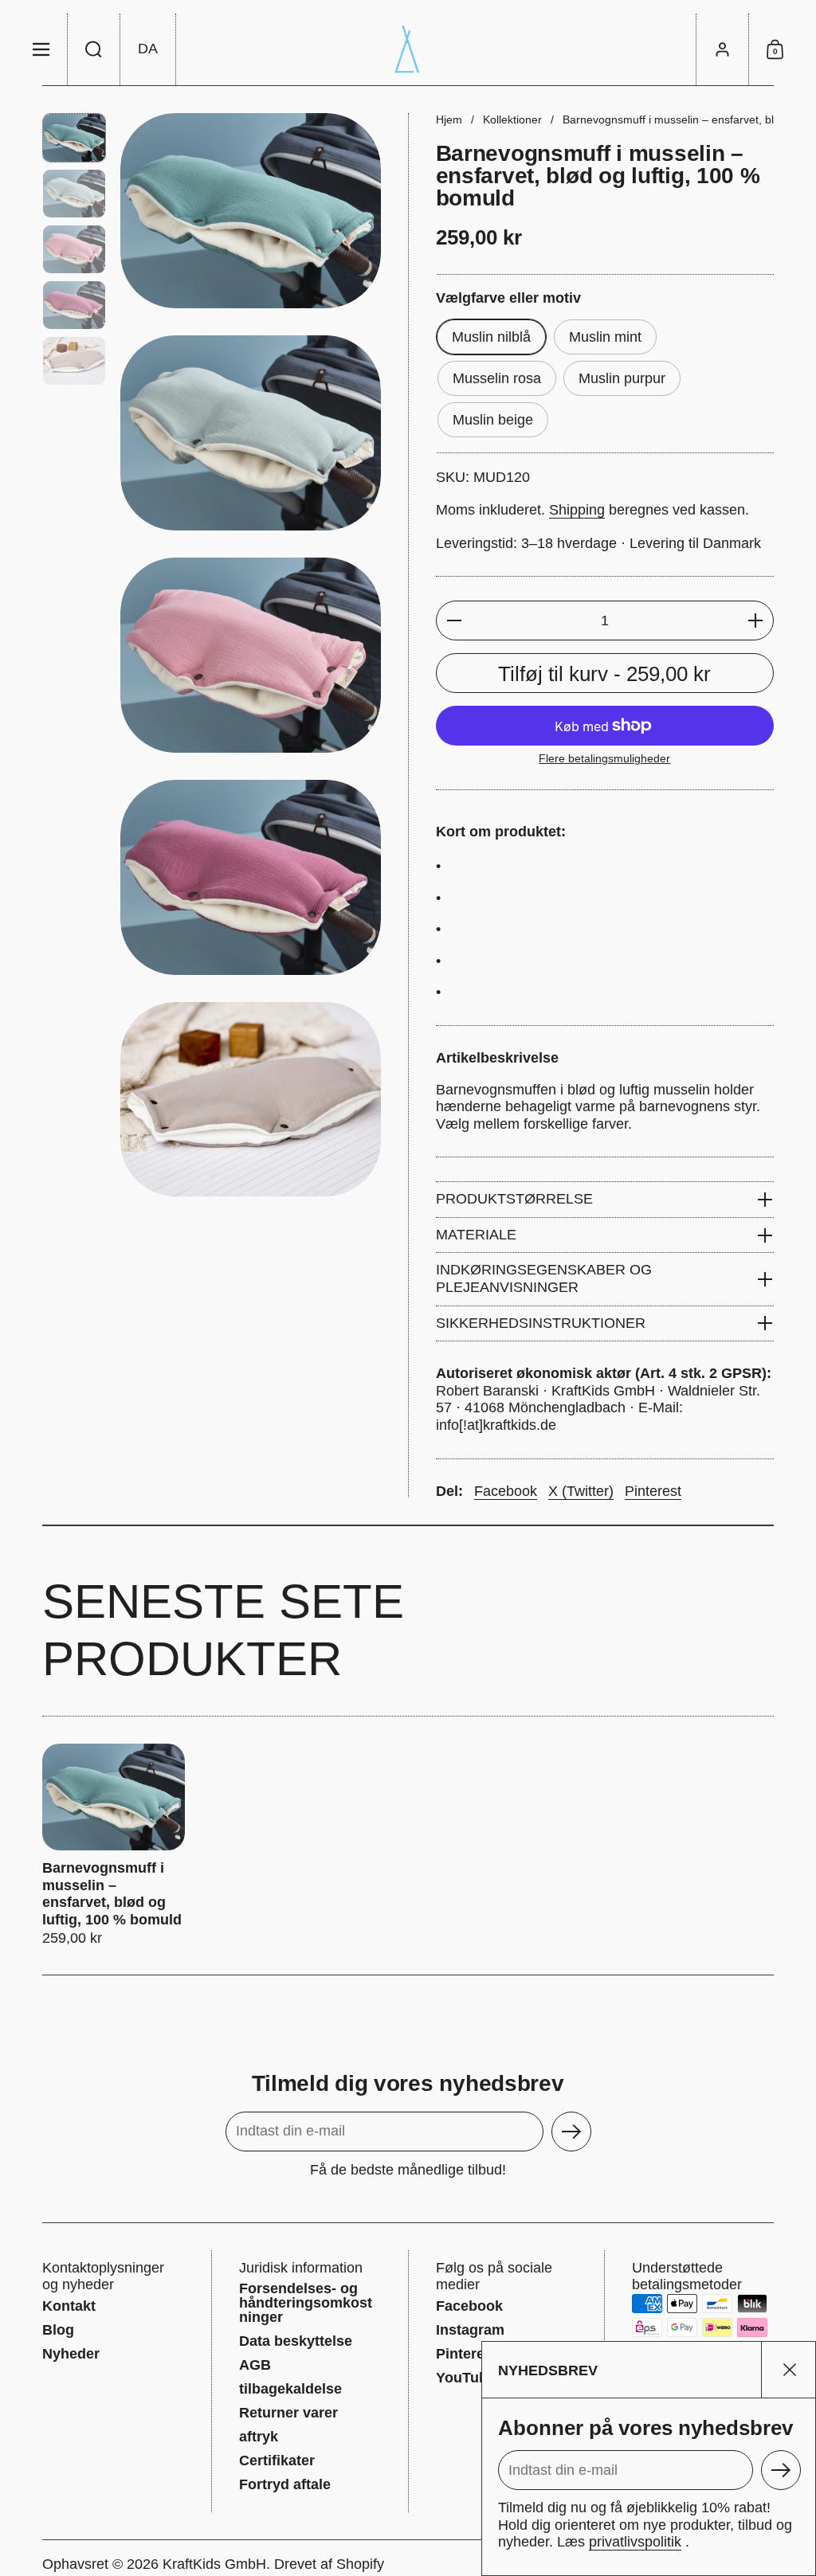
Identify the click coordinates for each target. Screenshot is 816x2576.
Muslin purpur (622, 378)
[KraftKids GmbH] (408, 49)
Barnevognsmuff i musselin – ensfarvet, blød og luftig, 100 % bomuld (114, 1846)
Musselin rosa (497, 378)
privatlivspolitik (635, 2542)
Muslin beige (493, 420)
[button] (94, 49)
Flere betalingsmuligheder (604, 758)
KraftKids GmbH (214, 2564)
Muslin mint (605, 337)
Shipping (577, 510)
